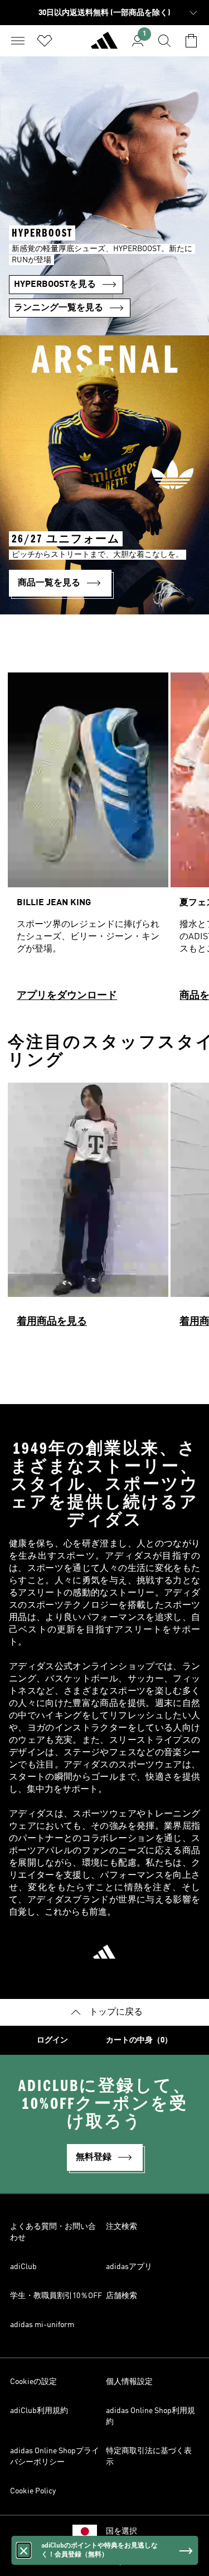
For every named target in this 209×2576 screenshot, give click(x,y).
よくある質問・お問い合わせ (53, 2232)
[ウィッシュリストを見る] (45, 41)
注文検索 (121, 2227)
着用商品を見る (52, 1321)
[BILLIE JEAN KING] (88, 842)
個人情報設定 (129, 2382)
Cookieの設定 (33, 2382)
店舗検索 (121, 2296)
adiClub (23, 2267)
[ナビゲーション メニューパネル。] (18, 41)
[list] (104, 842)
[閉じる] (23, 2550)
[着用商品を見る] (88, 1210)
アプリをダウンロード (67, 996)
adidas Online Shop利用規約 (150, 2416)
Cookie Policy (33, 2491)
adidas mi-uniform (42, 2325)
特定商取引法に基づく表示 (149, 2457)
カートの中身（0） (139, 2040)
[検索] (164, 41)
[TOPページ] (104, 45)
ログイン (52, 2040)
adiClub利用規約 (39, 2411)
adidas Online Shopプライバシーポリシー (55, 2457)
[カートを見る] (191, 41)
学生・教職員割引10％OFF (56, 2296)
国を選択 (121, 2531)
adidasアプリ (129, 2267)
